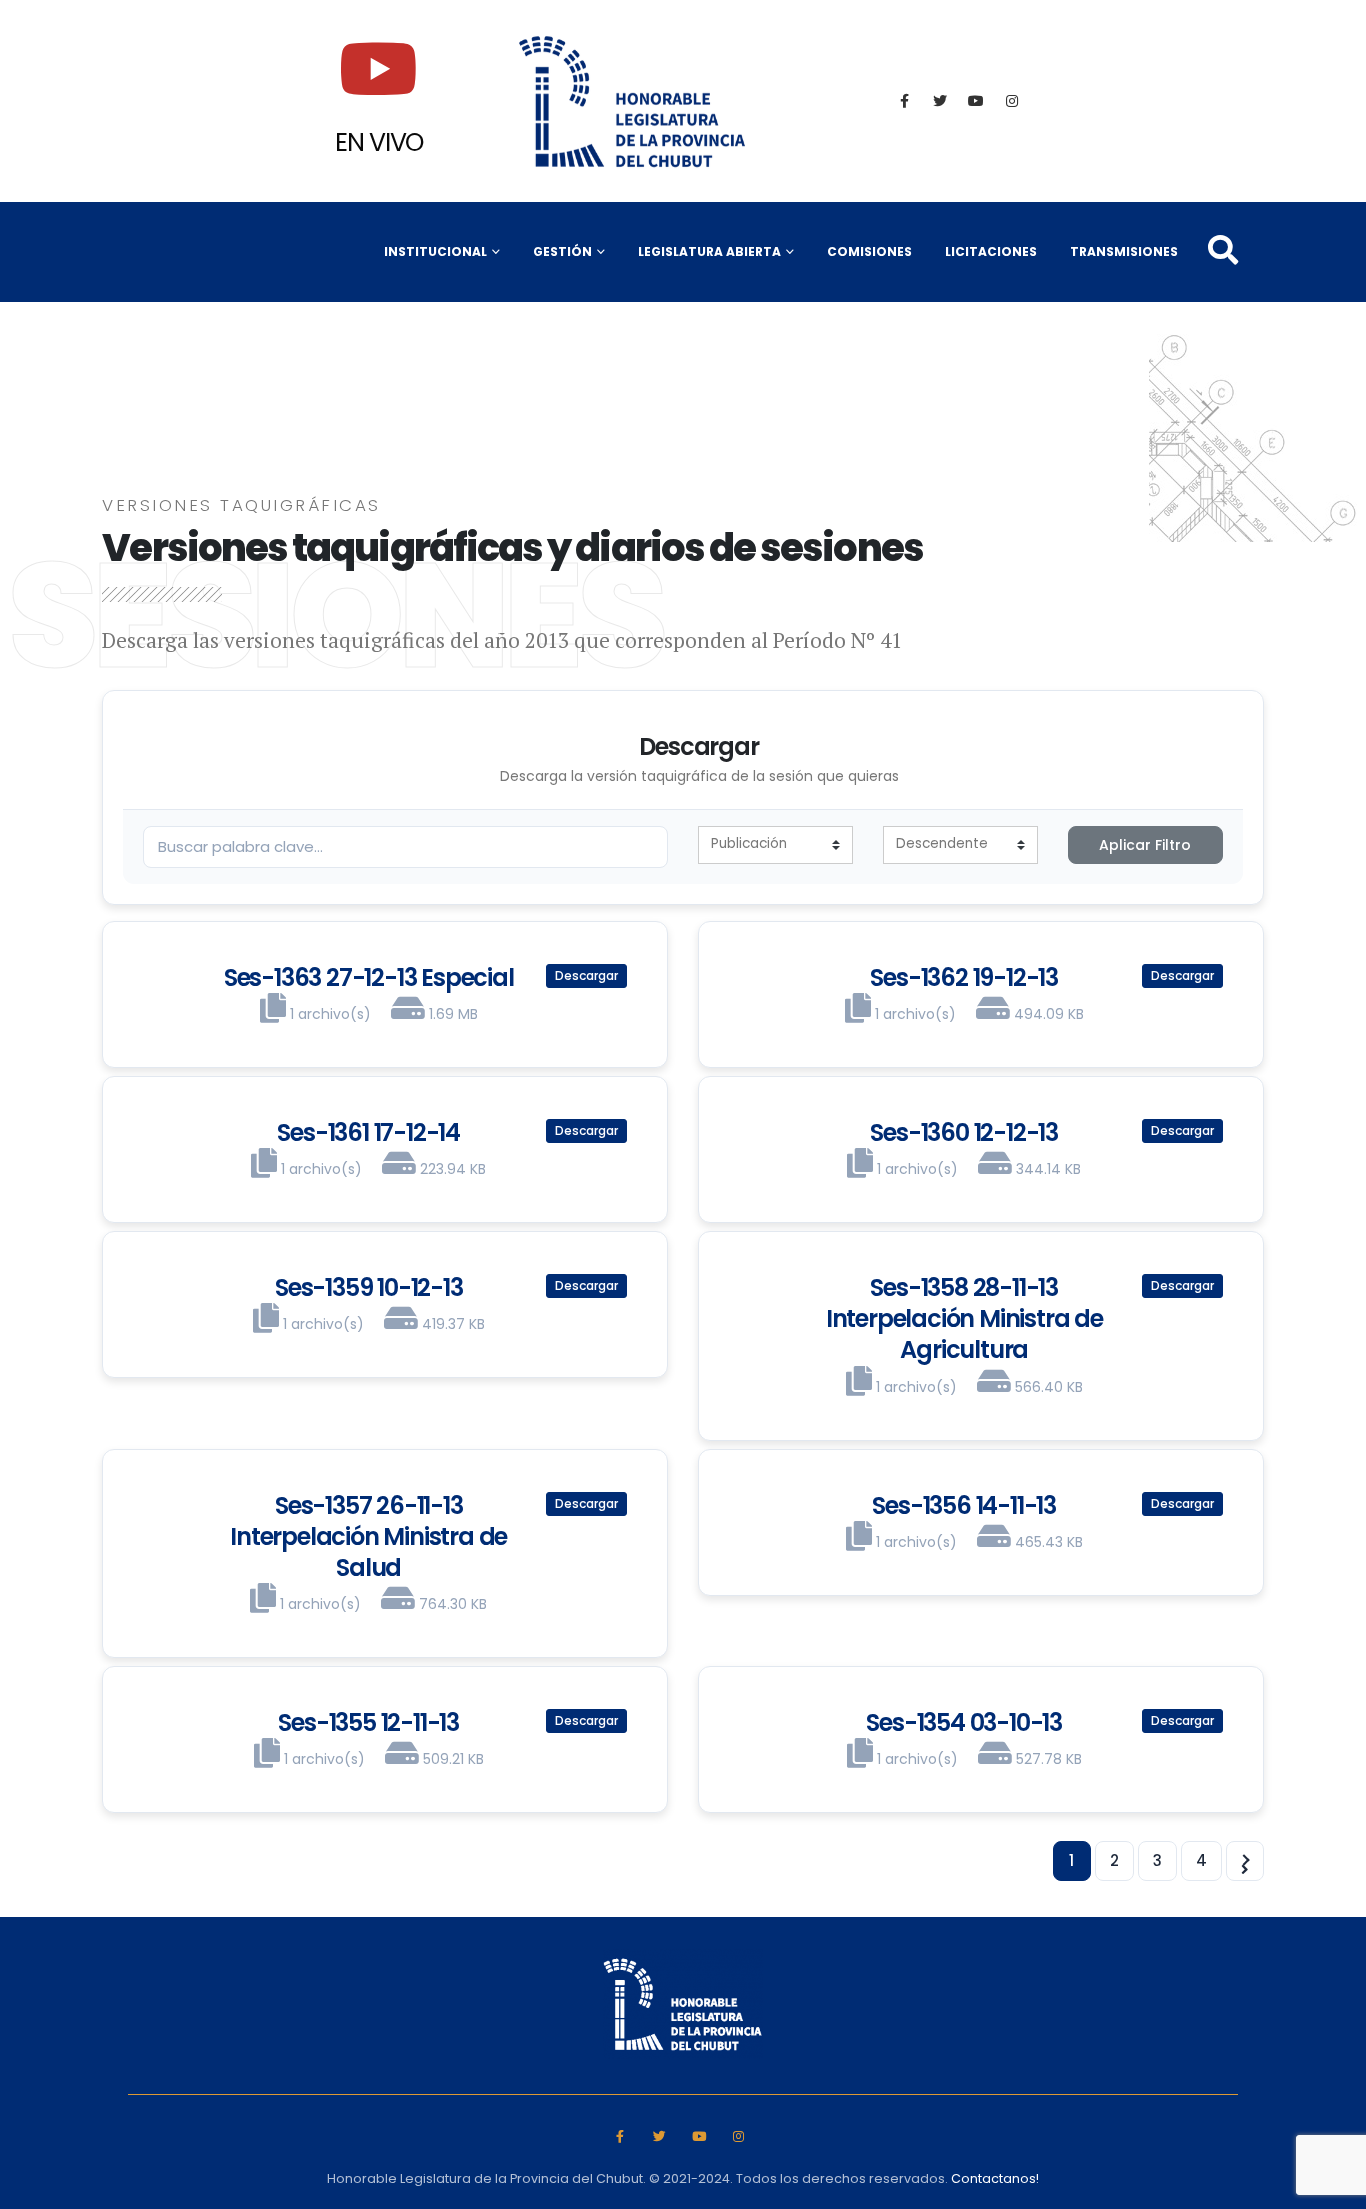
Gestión (562, 251)
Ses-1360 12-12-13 (964, 1132)
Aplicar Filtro (1145, 845)
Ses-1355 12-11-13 (368, 1722)
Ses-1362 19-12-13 (964, 977)
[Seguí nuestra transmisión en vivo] (379, 69)
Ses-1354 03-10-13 (964, 1722)
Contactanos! (995, 2178)
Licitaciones (991, 251)
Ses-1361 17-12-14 (368, 1132)
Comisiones (869, 251)
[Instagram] (1012, 101)
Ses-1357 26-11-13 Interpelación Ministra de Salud (368, 1536)
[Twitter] (940, 101)
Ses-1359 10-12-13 (369, 1287)
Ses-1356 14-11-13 (964, 1505)
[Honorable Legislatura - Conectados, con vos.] (633, 101)
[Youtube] (976, 101)
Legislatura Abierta (709, 251)
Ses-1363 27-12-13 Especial (369, 977)
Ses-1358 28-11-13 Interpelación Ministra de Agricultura (964, 1318)
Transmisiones (1124, 251)
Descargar (586, 975)
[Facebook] (904, 101)
